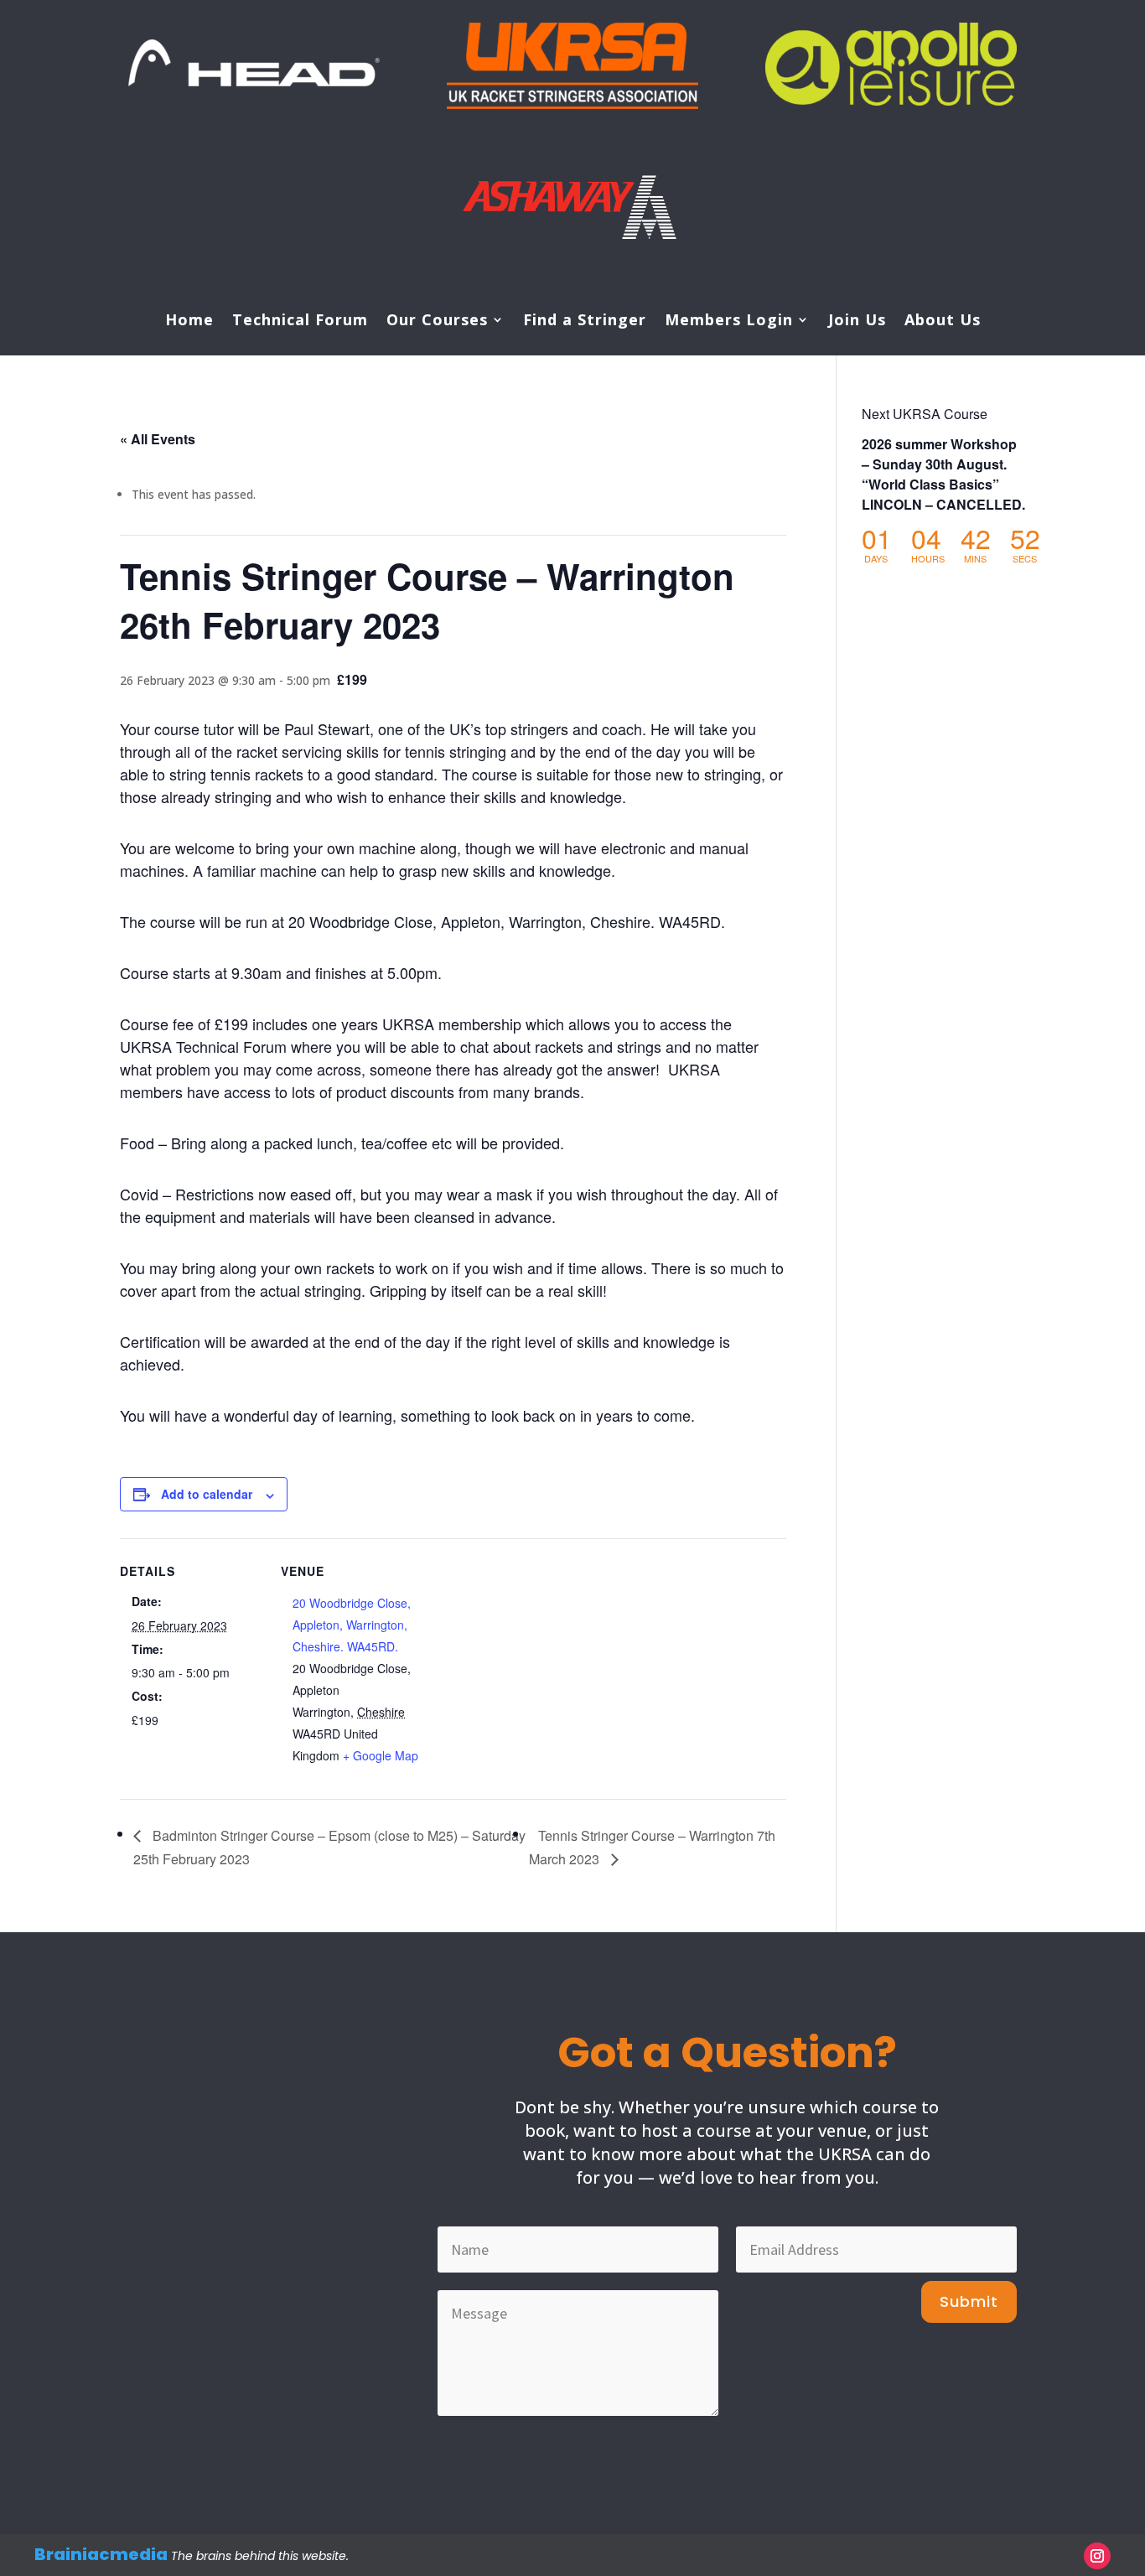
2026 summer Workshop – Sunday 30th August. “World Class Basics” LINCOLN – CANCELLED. (943, 474)
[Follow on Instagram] (1097, 2556)
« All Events (158, 439)
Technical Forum (300, 321)
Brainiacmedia (101, 2554)
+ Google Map (381, 1755)
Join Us (857, 321)
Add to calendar (207, 1494)
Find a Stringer (585, 321)
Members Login (729, 321)
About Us (943, 321)
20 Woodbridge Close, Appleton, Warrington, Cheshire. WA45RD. (352, 1625)
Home (189, 321)
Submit (969, 2301)
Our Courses (437, 321)
